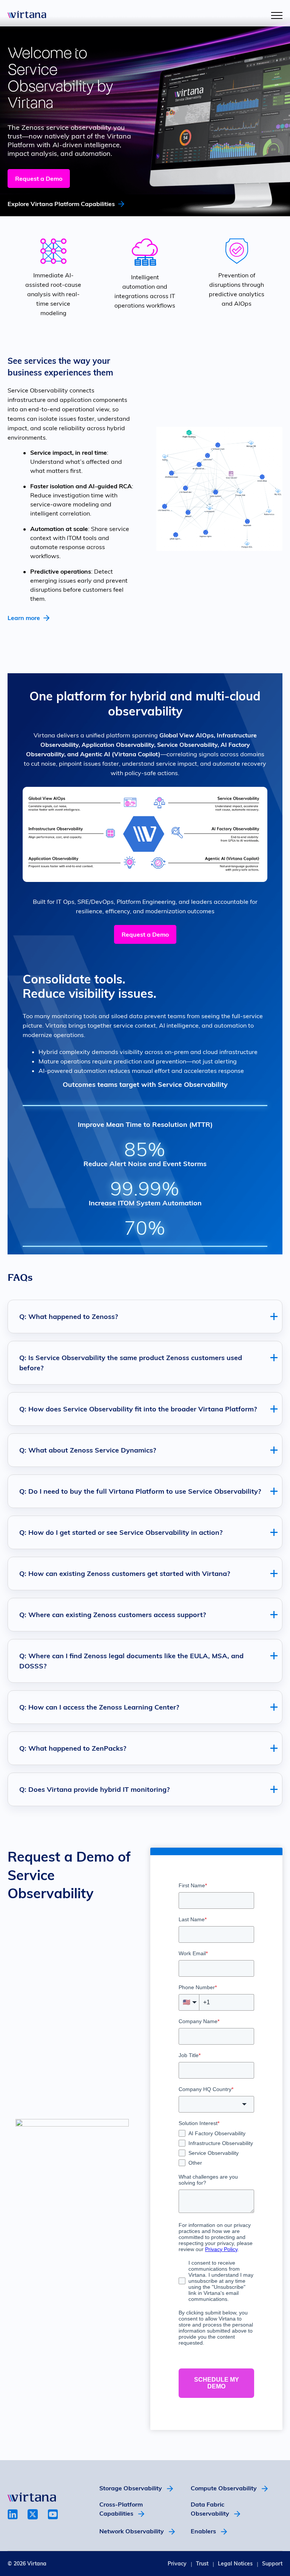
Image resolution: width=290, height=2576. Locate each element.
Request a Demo (39, 179)
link (13, 2514)
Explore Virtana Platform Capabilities (61, 204)
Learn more (24, 618)
